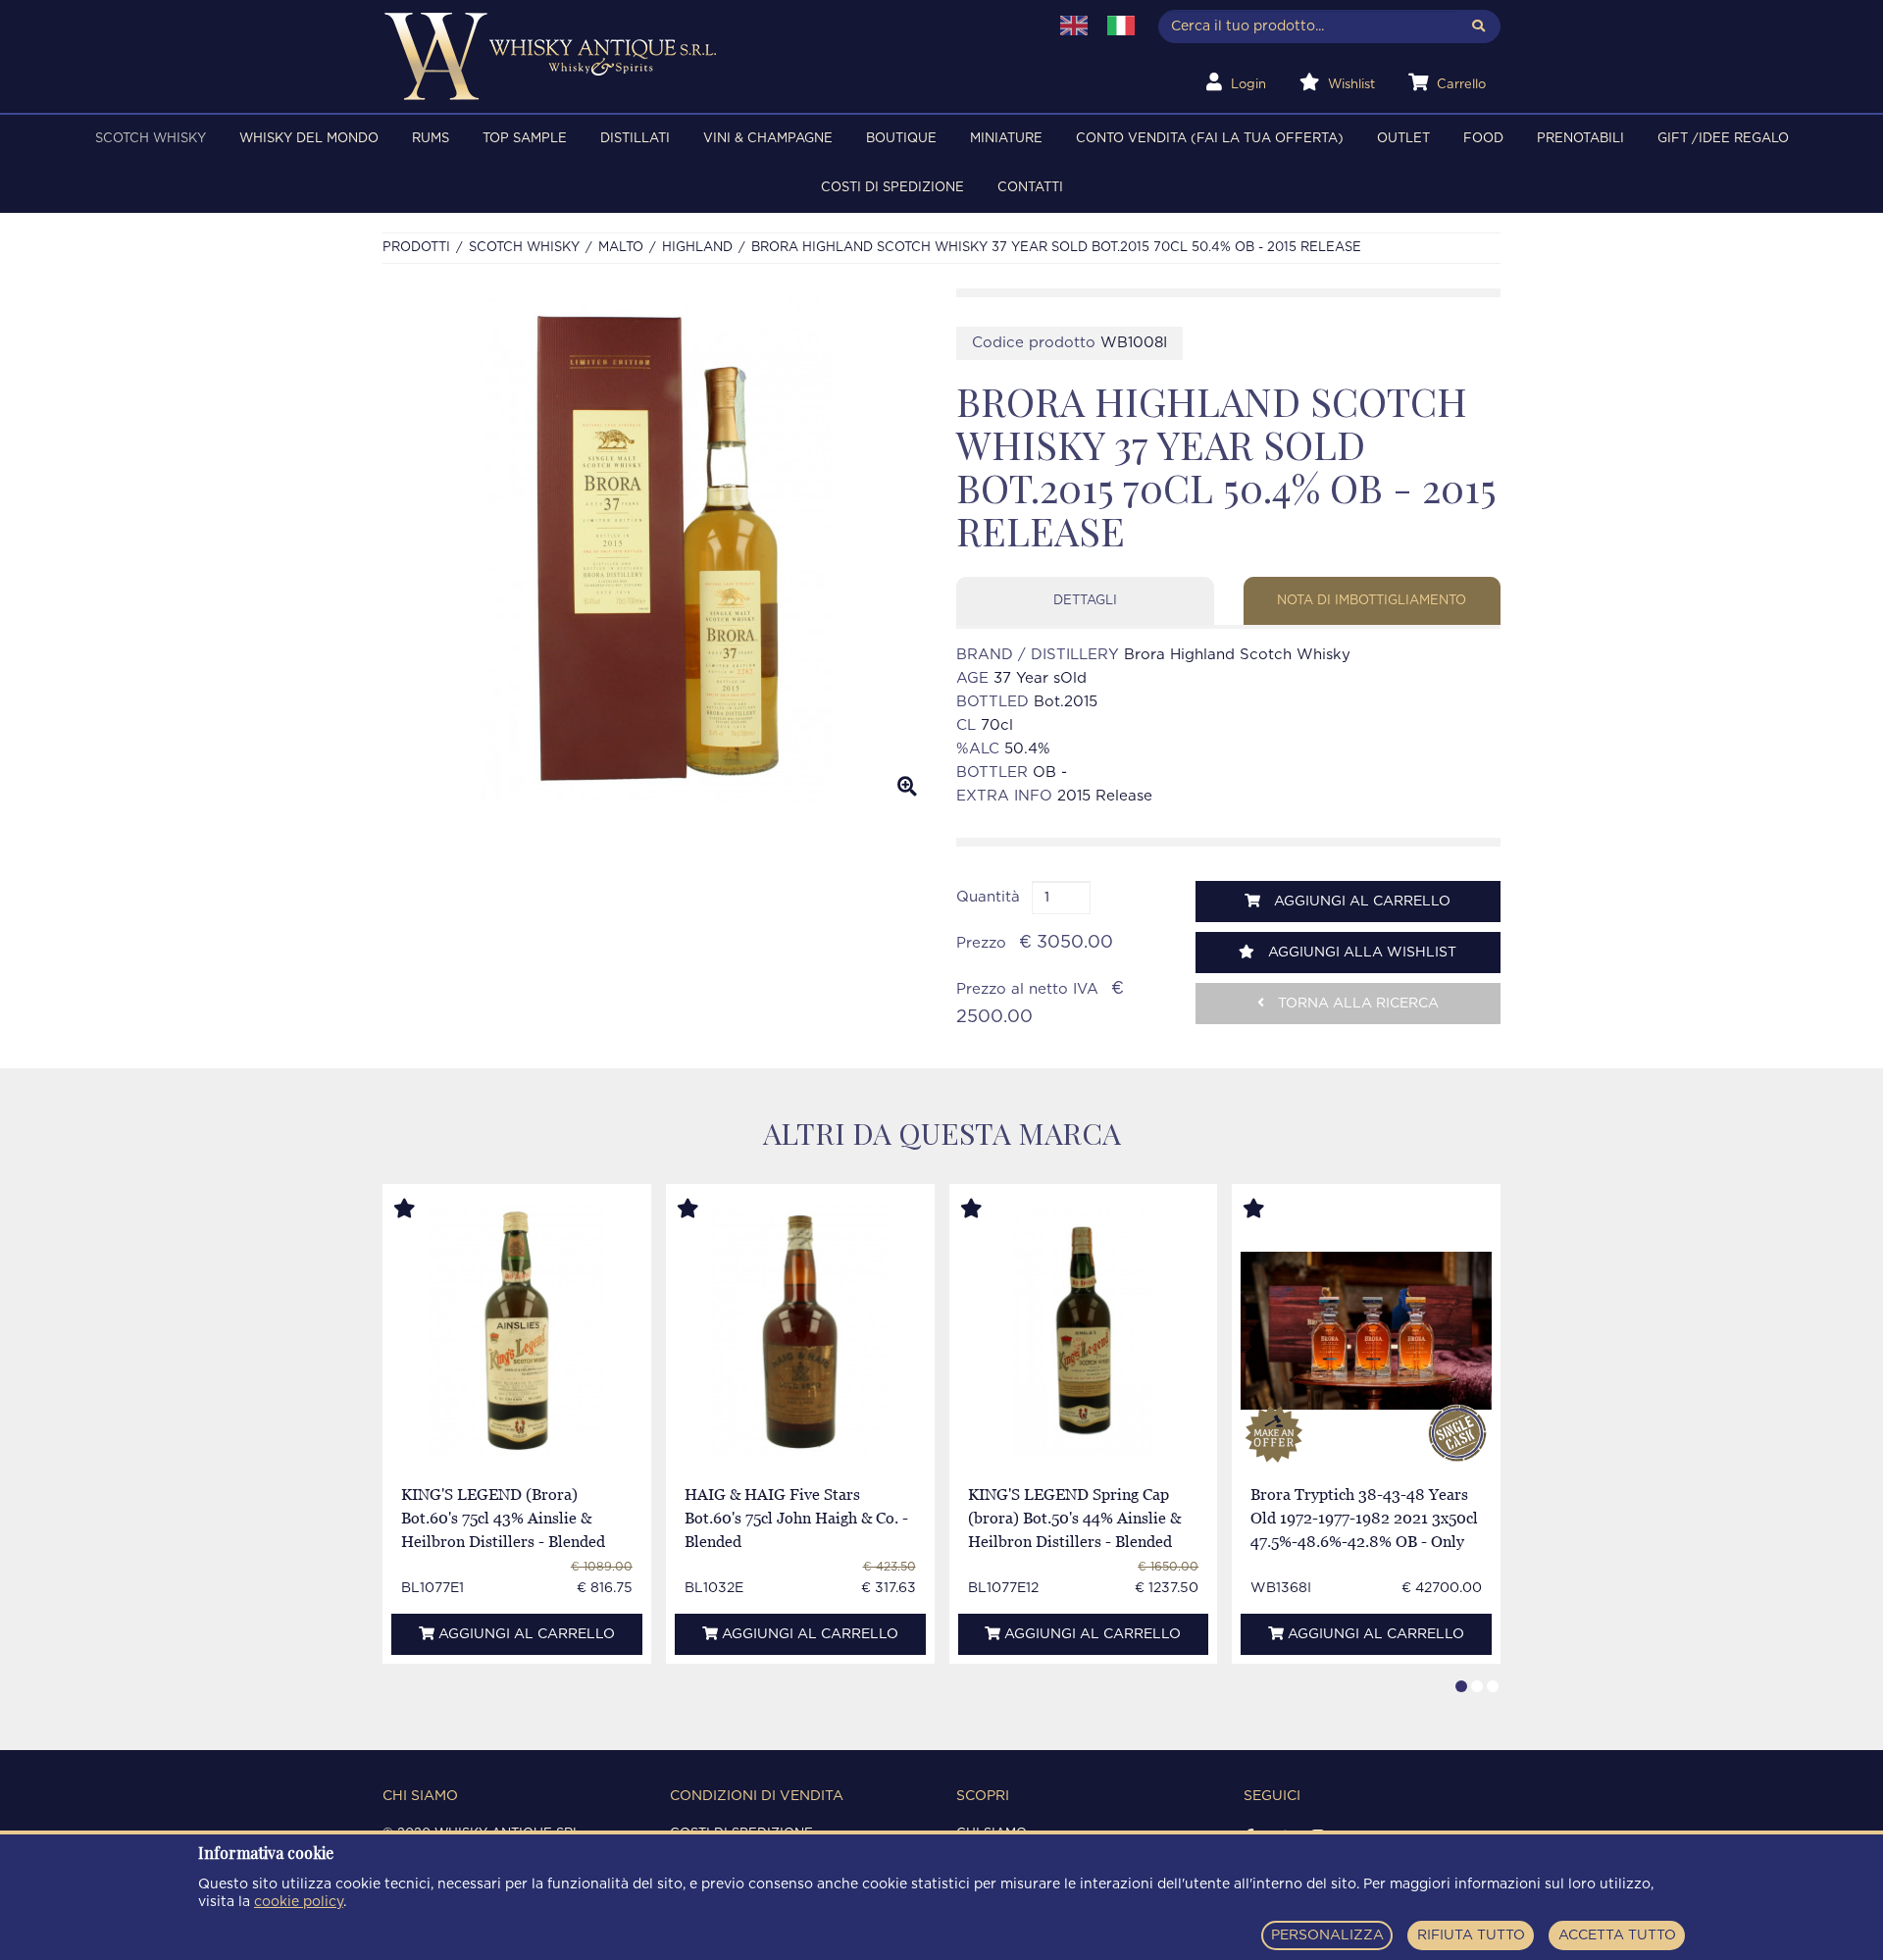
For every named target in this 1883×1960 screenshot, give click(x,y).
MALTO (621, 248)
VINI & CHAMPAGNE (768, 139)
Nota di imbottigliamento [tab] (1372, 601)
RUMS (431, 139)
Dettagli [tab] (1085, 601)
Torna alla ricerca (1356, 1004)
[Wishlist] (423, 1210)
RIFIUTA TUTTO (1471, 1935)
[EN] (1074, 26)
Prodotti (416, 248)
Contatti (1030, 188)
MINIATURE (1006, 139)
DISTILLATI (635, 139)
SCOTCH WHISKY (151, 139)
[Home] (703, 56)
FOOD (1483, 139)
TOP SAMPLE (525, 139)
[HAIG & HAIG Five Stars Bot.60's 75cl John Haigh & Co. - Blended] (800, 1331)
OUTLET (1403, 139)
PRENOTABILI (1580, 139)
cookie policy (299, 1902)
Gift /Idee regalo (1723, 139)
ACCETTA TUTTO (1617, 1935)
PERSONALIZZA (1327, 1935)
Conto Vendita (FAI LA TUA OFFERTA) (1210, 139)
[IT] (1121, 26)
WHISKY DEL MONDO (309, 139)
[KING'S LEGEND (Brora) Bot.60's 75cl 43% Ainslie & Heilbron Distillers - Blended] (517, 1331)
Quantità (988, 897)
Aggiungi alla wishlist (1360, 953)
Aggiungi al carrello (1360, 902)
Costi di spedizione (892, 188)
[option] (655, 550)
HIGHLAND (697, 248)
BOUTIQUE (901, 139)
